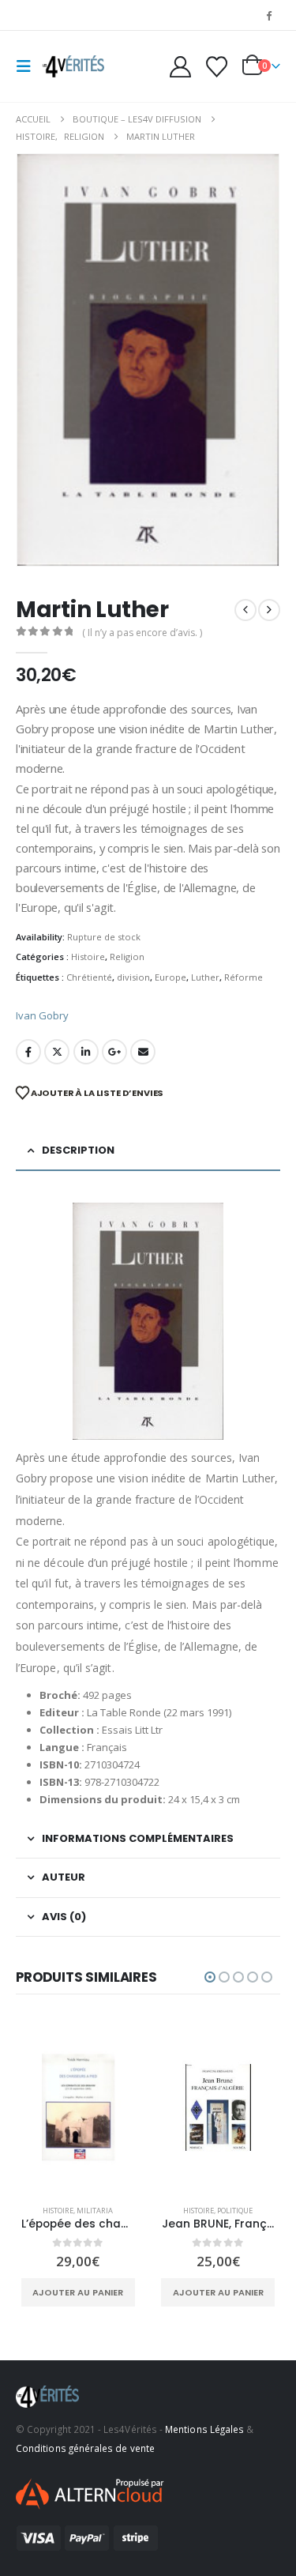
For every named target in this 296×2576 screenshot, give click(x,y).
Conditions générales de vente (85, 2448)
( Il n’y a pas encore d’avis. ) (142, 633)
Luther (205, 977)
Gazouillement (57, 1052)
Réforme (244, 977)
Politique (235, 2211)
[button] (28, 66)
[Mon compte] (181, 67)
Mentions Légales (204, 2429)
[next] (269, 610)
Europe (170, 977)
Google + (114, 1052)
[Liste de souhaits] (216, 67)
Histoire (88, 957)
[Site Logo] (73, 66)
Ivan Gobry (42, 1015)
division (133, 977)
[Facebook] (269, 15)
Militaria (95, 2211)
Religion (127, 957)
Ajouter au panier (78, 2292)
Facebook (28, 1052)
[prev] (245, 610)
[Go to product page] (78, 2107)
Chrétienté (89, 977)
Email (143, 1052)
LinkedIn (86, 1052)
